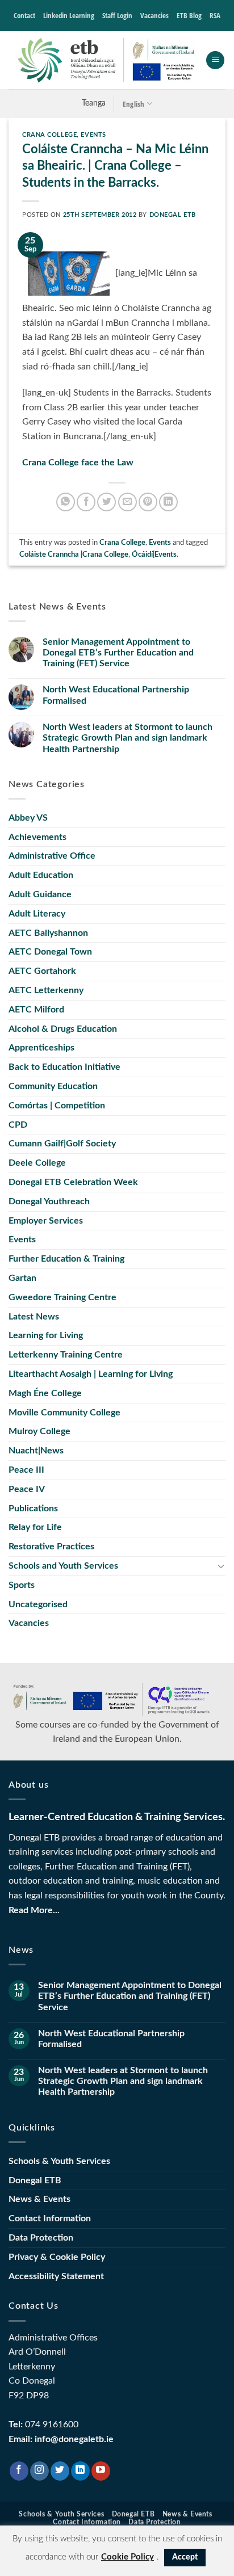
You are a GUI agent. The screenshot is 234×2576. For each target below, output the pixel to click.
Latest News (34, 1317)
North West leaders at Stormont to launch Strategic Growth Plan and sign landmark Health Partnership (128, 738)
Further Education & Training (66, 1259)
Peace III (26, 1470)
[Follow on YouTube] (101, 2471)
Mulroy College (39, 1431)
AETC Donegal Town (50, 952)
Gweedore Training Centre (62, 1297)
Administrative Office (52, 856)
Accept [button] (185, 2557)
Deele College (37, 1163)
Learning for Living (46, 1335)
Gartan (22, 1278)
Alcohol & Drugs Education (63, 1029)
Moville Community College (64, 1413)
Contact (24, 15)
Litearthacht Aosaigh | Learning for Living (91, 1374)
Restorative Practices (51, 1547)
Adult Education (41, 875)
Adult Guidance (40, 894)
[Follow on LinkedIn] (80, 2471)
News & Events (39, 2199)
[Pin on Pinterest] (148, 502)
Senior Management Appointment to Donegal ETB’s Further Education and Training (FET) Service (118, 653)
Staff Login (117, 15)
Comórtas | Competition (57, 1106)
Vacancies (154, 15)
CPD (18, 1125)
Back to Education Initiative (64, 1067)
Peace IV (27, 1489)
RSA (215, 15)
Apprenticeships (41, 1048)
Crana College (49, 135)
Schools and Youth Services (63, 1566)
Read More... (34, 1910)
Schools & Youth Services (59, 2161)
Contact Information (50, 2218)
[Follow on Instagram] (39, 2471)
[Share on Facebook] (86, 502)
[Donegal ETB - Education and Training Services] (107, 60)
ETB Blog (189, 15)
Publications (33, 1508)
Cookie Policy (128, 2557)
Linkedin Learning (69, 15)
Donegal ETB (173, 215)
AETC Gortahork (42, 971)
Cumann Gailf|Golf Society (62, 1144)
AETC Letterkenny (46, 990)
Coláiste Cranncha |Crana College (74, 554)
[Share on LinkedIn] (168, 502)
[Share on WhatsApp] (66, 502)
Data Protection (41, 2238)
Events (93, 135)
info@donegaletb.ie (74, 2439)
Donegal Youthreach (49, 1201)
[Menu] (215, 60)
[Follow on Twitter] (60, 2471)
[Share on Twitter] (106, 502)
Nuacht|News (36, 1451)
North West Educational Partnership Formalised (116, 695)
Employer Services (46, 1221)
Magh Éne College (45, 1393)
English (134, 104)
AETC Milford (36, 1010)
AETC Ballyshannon (48, 933)
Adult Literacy (37, 914)
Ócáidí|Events (154, 554)
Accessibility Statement (56, 2276)
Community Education (53, 1086)
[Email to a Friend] (128, 502)
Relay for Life (35, 1527)
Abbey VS (28, 818)
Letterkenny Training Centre (66, 1355)
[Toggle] (221, 1566)
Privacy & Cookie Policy (57, 2257)
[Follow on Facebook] (19, 2471)
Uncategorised (38, 1604)
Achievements (37, 837)
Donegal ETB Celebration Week (73, 1182)
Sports (22, 1585)
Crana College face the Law (78, 463)
